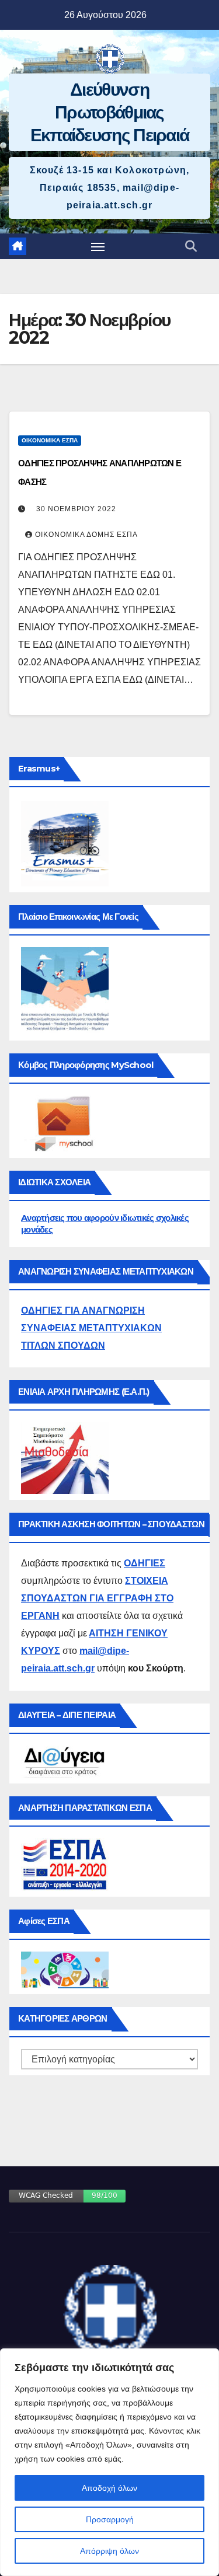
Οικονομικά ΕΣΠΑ (50, 440)
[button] (191, 246)
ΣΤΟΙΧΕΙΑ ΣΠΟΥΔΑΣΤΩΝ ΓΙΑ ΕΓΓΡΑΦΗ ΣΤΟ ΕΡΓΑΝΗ (97, 1598)
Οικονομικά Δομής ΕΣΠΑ (86, 535)
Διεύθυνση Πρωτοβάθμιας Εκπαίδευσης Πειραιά (110, 112)
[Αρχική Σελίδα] (18, 246)
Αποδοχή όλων (109, 2488)
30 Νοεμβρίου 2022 (76, 509)
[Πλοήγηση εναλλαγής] (98, 246)
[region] (109, 2462)
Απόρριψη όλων (109, 2551)
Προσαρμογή (110, 2519)
